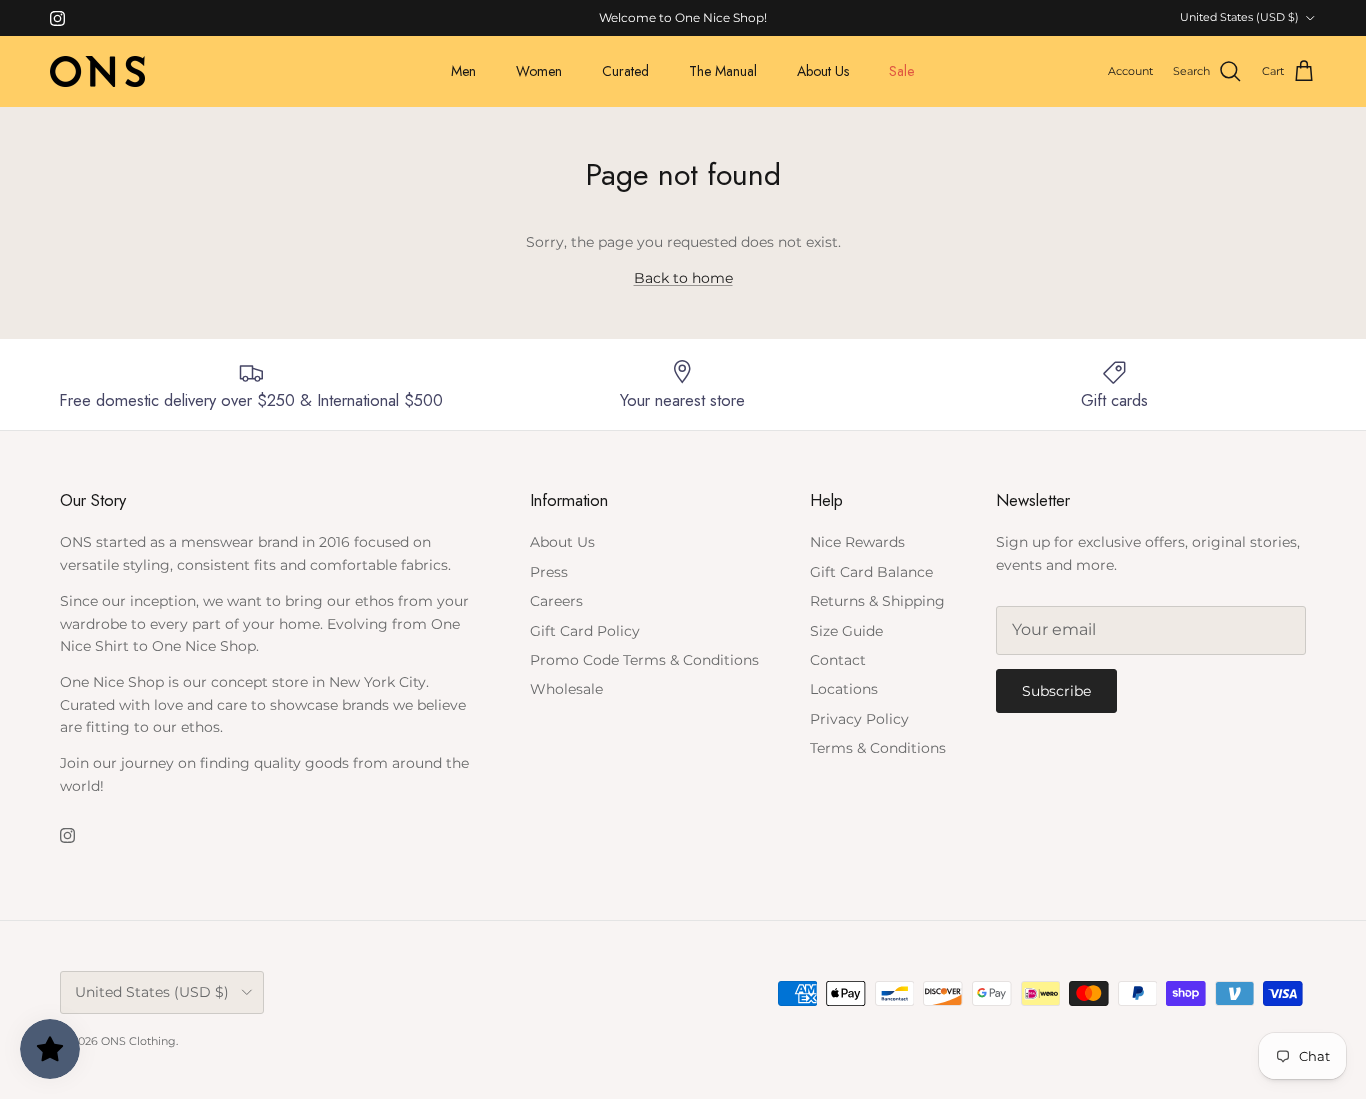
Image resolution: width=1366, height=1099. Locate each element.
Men (463, 71)
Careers (556, 601)
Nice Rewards (857, 542)
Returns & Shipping (877, 601)
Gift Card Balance (871, 572)
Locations (844, 689)
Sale (901, 71)
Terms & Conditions (878, 748)
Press (549, 572)
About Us (823, 71)
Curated (625, 71)
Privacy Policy (859, 719)
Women (539, 71)
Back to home (683, 278)
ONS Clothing (138, 1041)
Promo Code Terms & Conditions (644, 660)
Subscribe (1056, 691)
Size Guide (846, 631)
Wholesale (566, 689)
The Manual (723, 71)
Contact (838, 660)
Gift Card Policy (585, 631)
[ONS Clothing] (97, 71)
